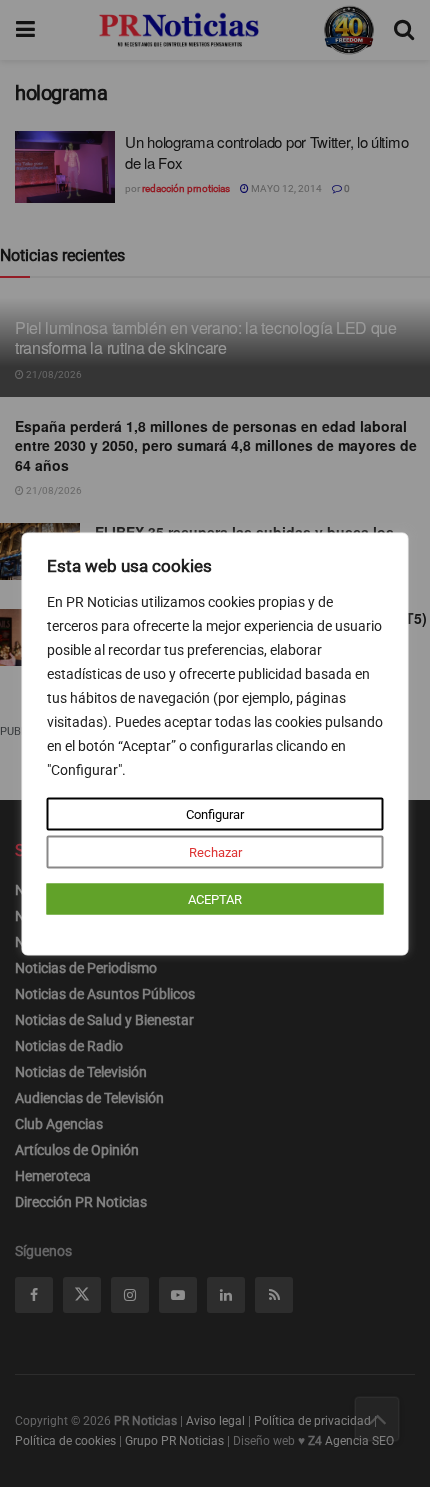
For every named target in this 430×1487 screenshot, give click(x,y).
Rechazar (215, 851)
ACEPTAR (215, 898)
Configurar (215, 813)
